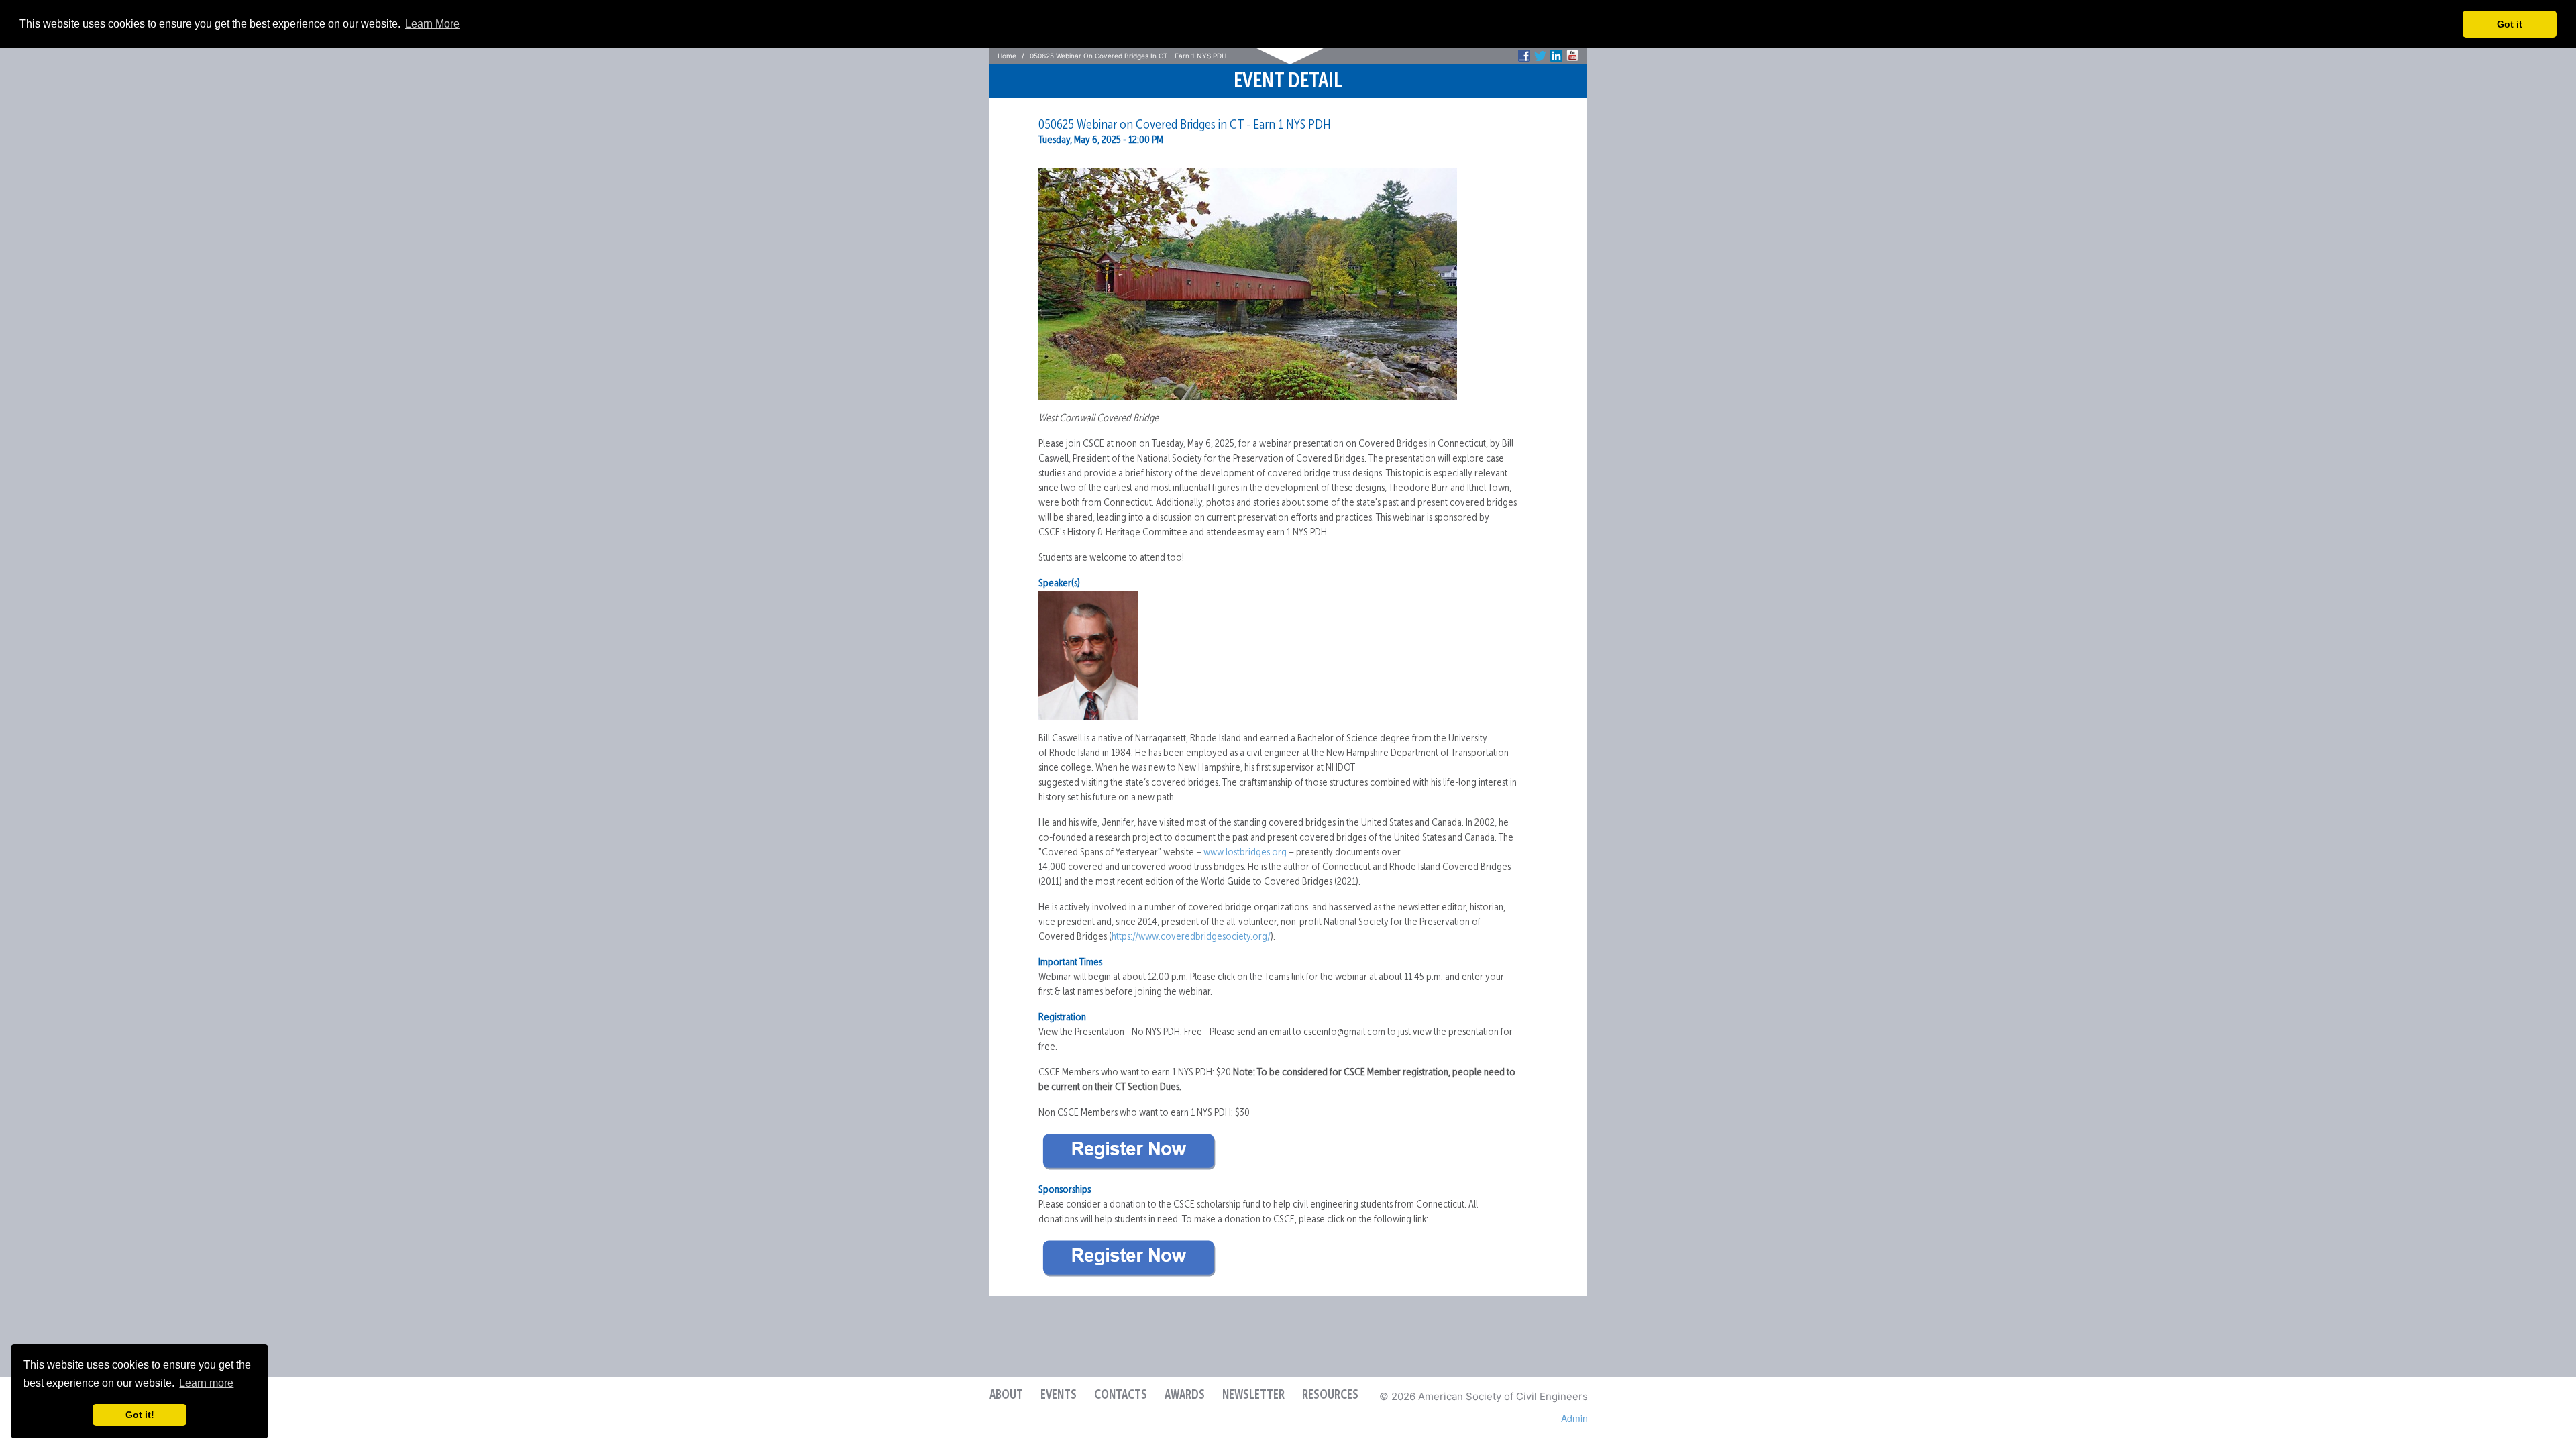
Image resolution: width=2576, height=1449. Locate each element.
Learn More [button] (432, 24)
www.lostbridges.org (1245, 853)
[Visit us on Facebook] (1524, 56)
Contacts (1121, 1395)
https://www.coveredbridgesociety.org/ (1191, 937)
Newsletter (1253, 1395)
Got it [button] (2510, 24)
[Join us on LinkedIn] (1556, 56)
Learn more (206, 1383)
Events (1059, 1395)
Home (1007, 56)
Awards (1185, 1395)
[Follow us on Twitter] (1540, 56)
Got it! (140, 1415)
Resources (1330, 1395)
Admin (1574, 1418)
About (1006, 1395)
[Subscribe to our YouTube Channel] (1572, 56)
